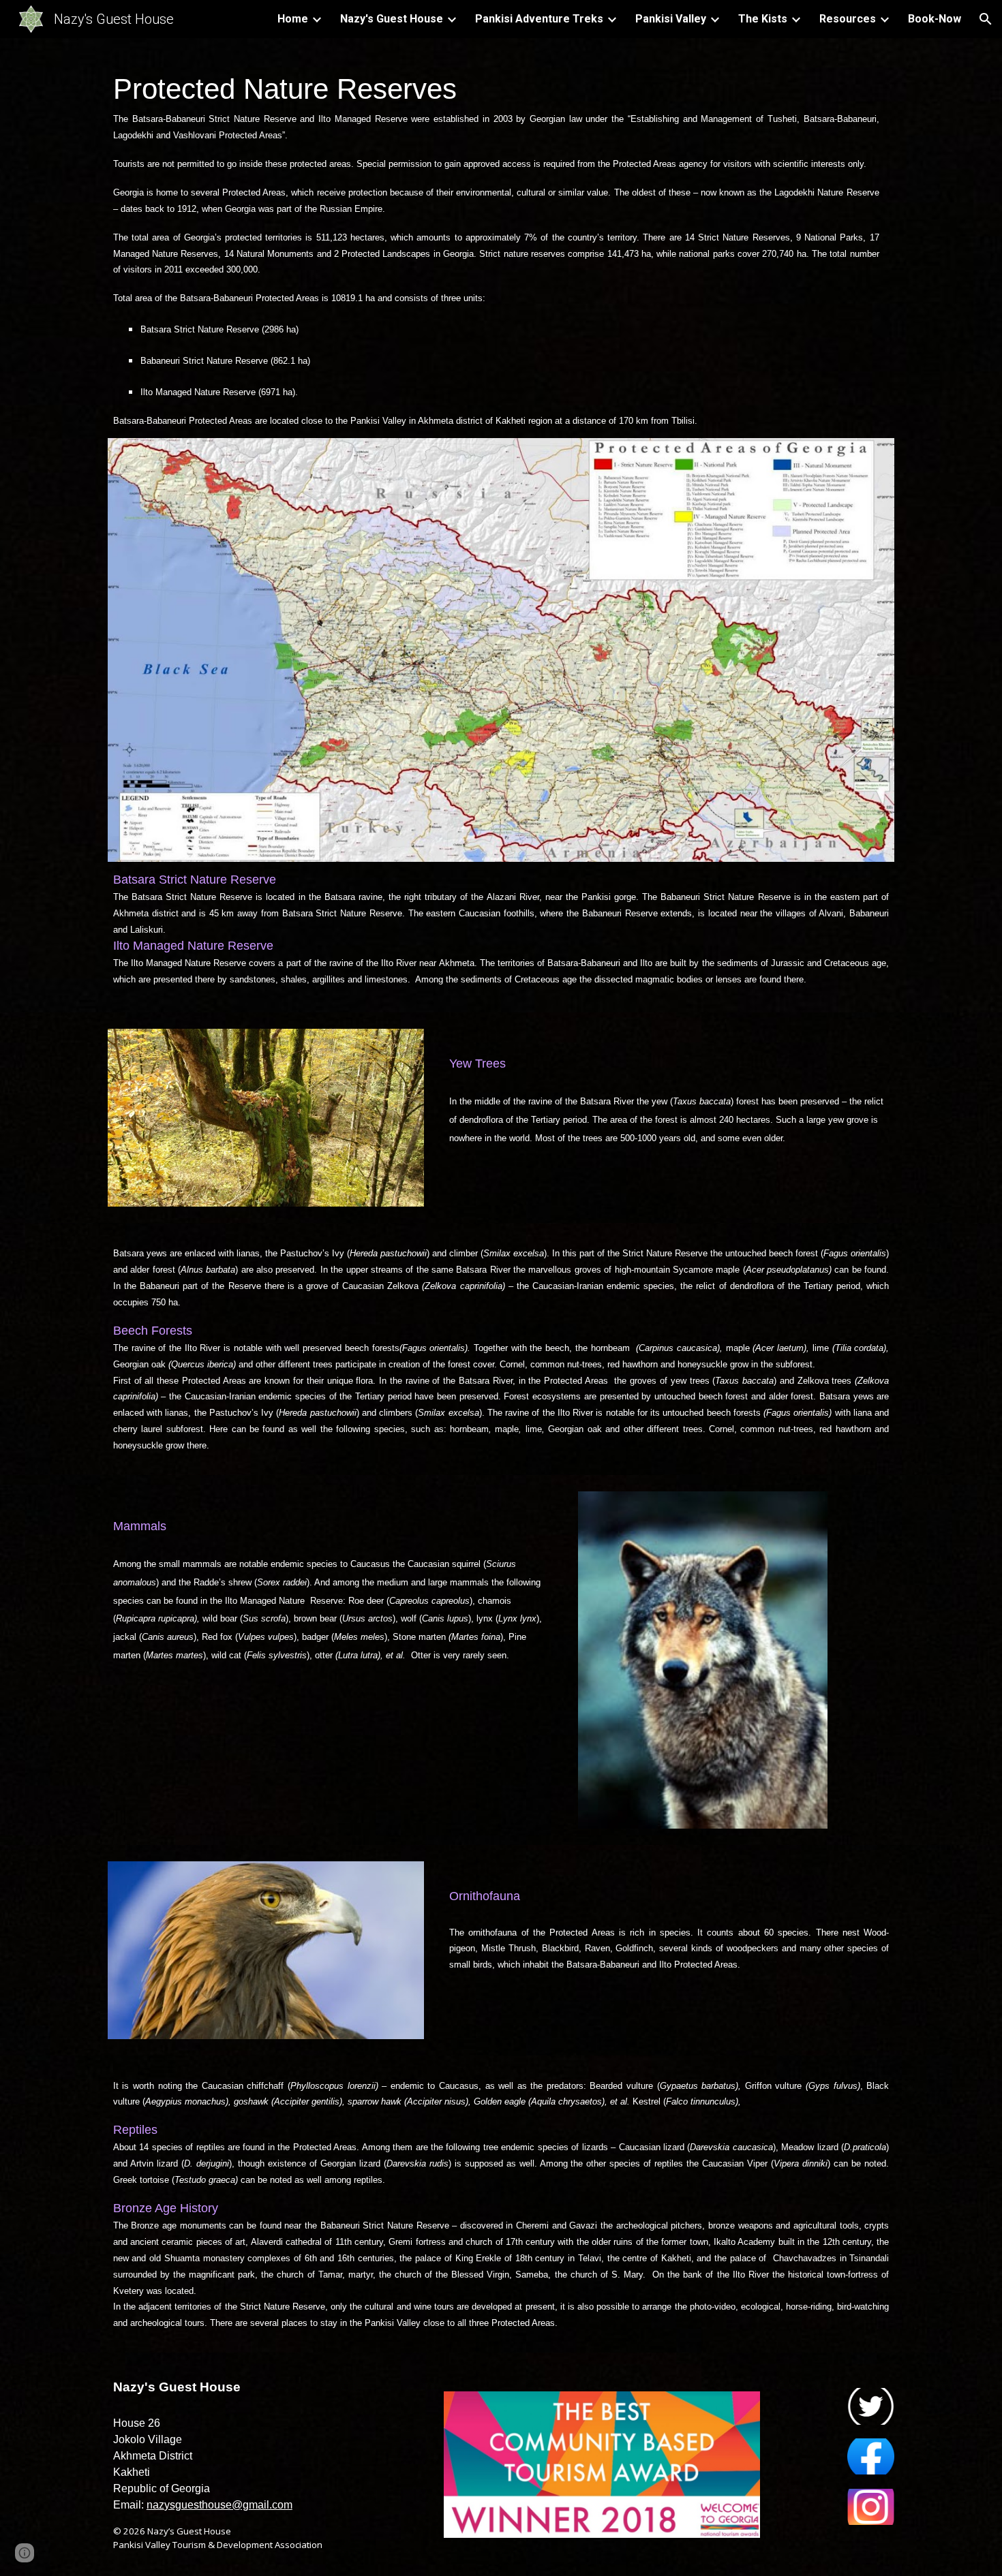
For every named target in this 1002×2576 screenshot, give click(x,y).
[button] (986, 19)
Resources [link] (848, 19)
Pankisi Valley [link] (671, 19)
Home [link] (293, 19)
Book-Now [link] (935, 19)
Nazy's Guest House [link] (392, 19)
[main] (501, 246)
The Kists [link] (763, 19)
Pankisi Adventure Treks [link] (539, 19)
